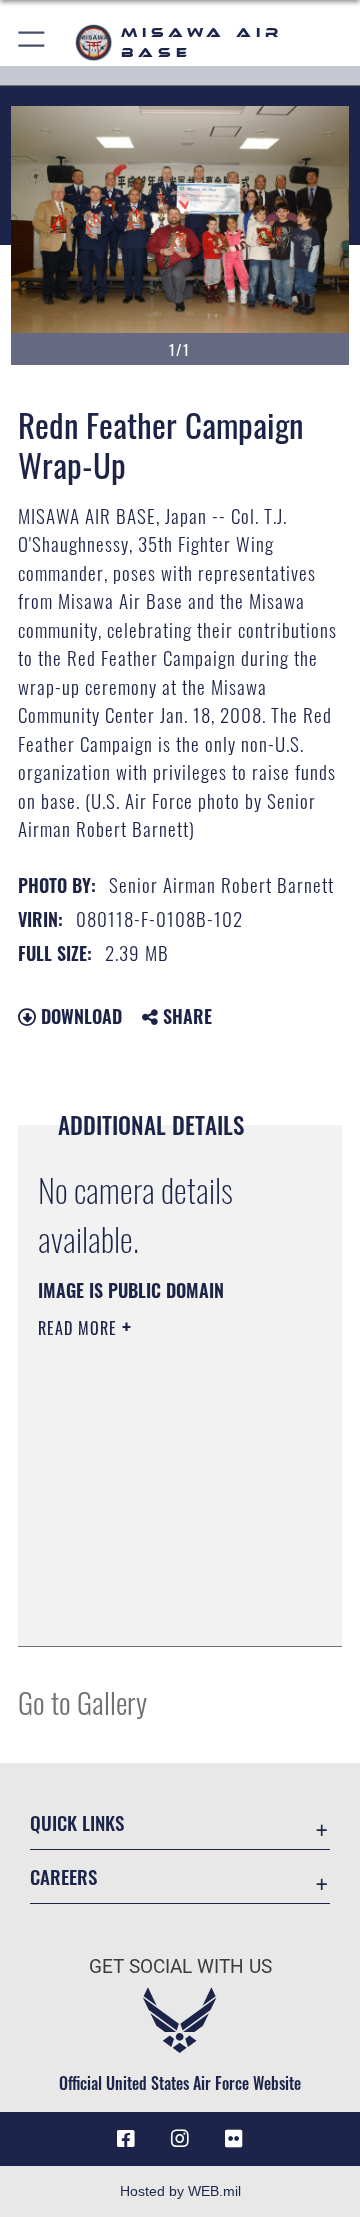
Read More (80, 1328)
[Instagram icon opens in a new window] (180, 2139)
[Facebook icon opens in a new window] (126, 2139)
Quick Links (77, 1822)
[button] (32, 42)
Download (79, 1016)
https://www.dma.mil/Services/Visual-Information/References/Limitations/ (159, 1609)
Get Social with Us (180, 1966)
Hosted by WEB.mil (180, 2191)
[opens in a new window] (234, 2139)
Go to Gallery (82, 1701)
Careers (63, 1876)
